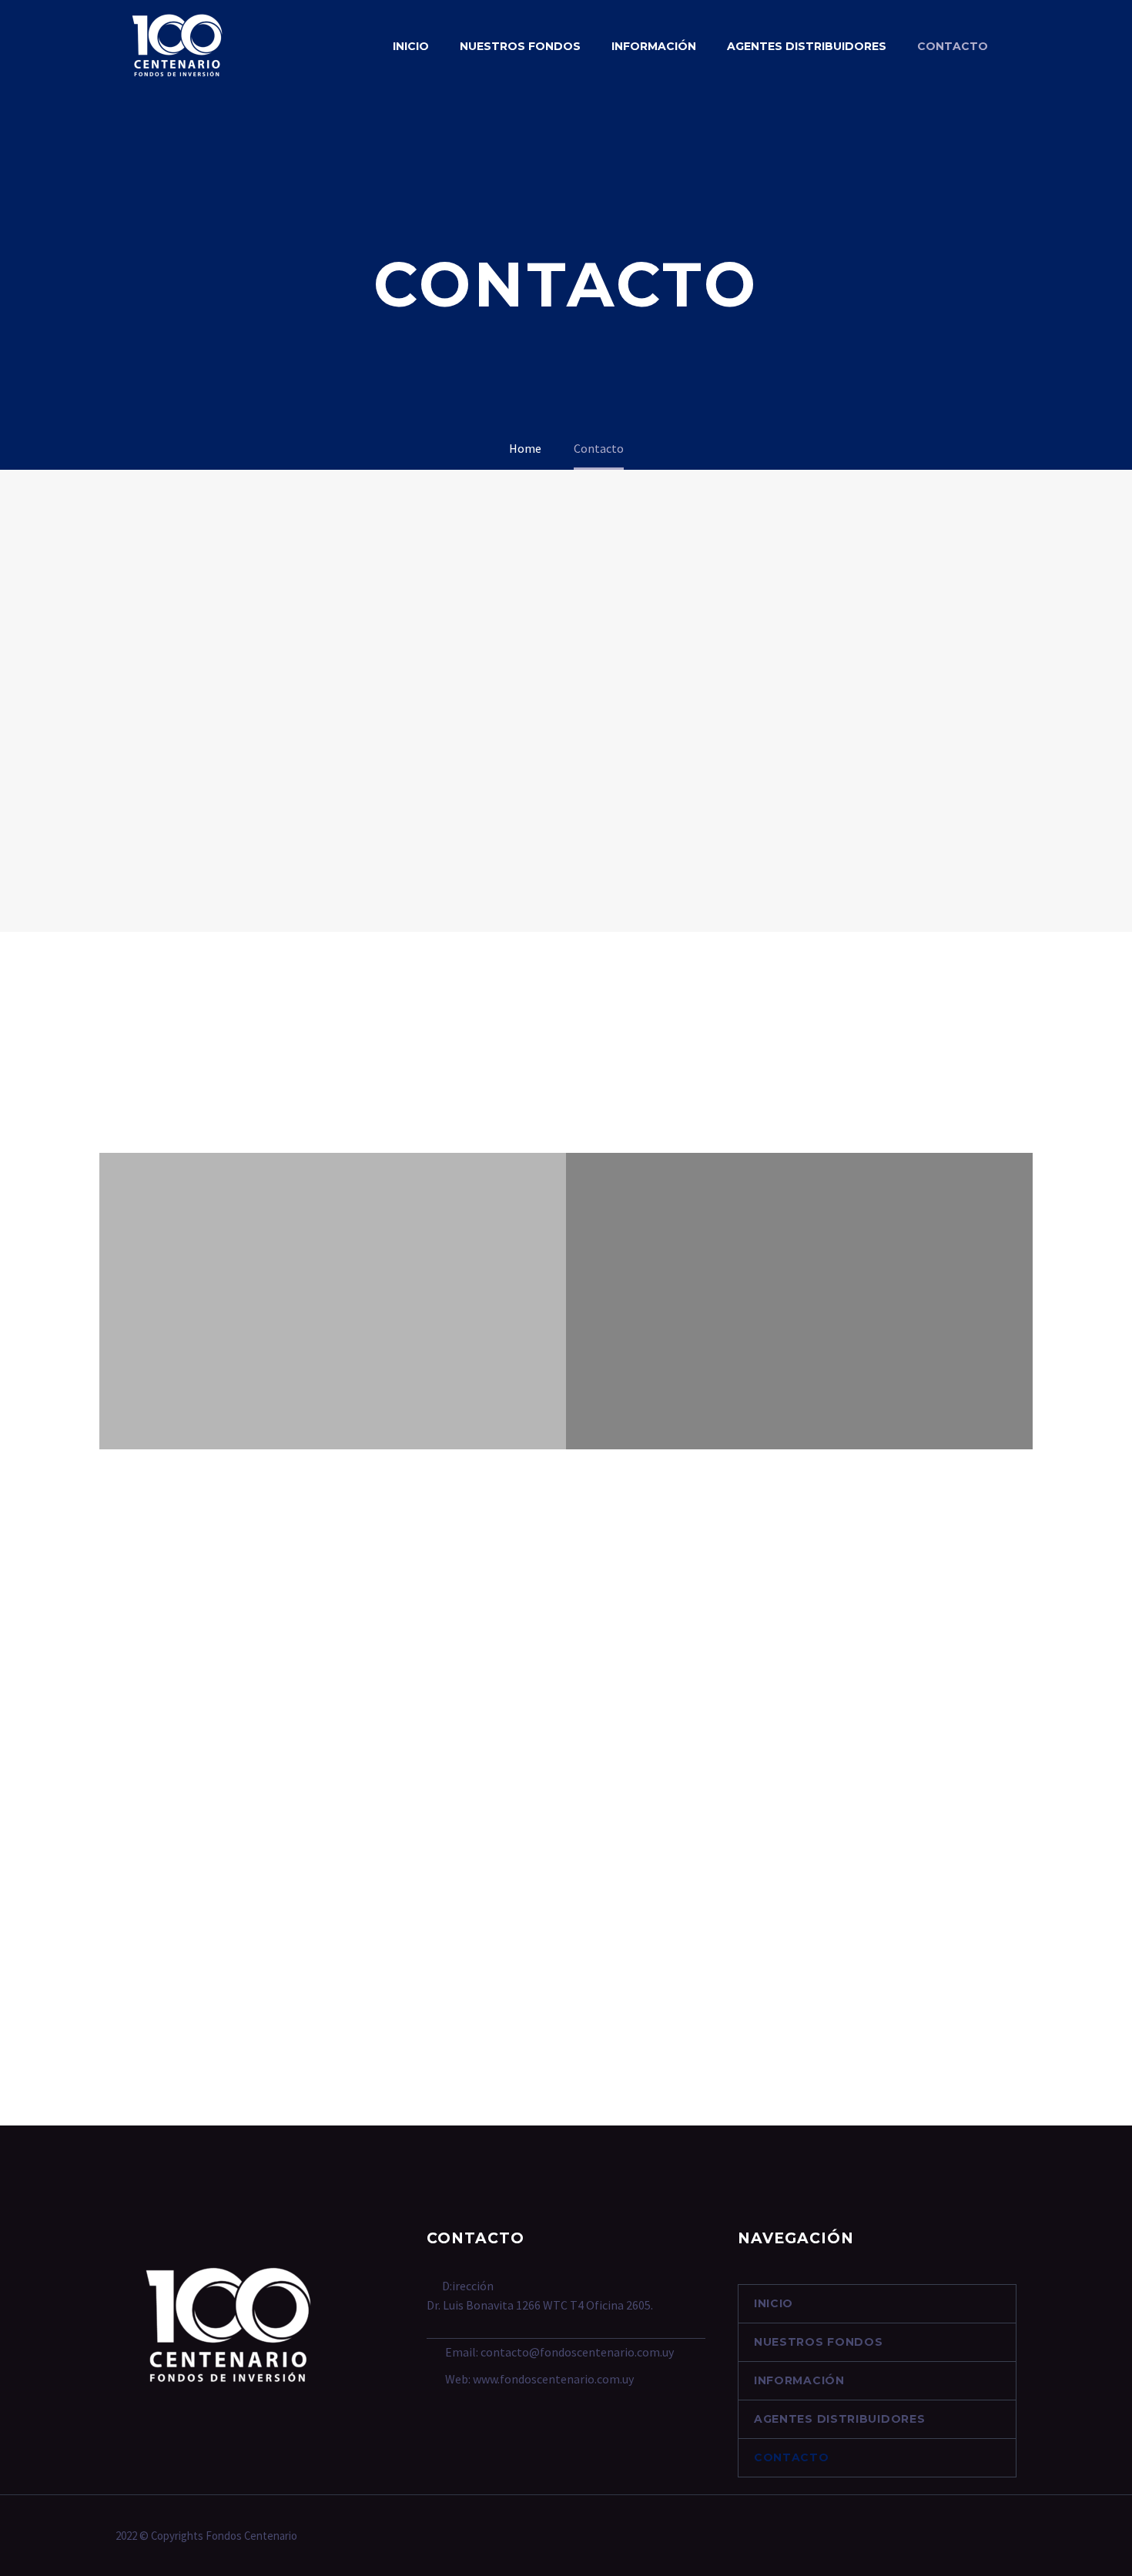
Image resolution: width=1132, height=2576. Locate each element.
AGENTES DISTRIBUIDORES (807, 46)
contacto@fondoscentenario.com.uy (577, 2352)
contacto (953, 46)
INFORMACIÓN (654, 46)
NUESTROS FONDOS (520, 46)
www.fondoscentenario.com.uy (553, 2379)
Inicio (411, 46)
